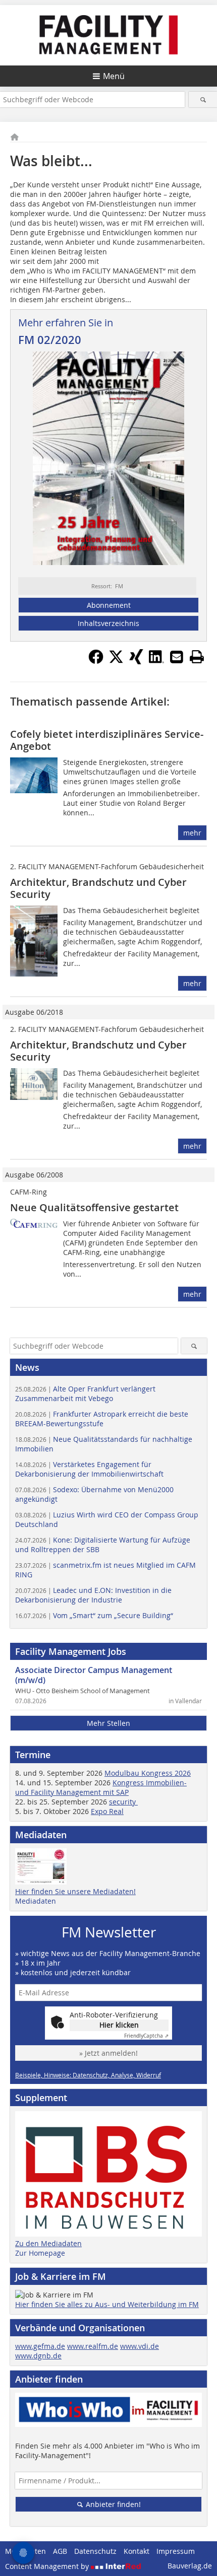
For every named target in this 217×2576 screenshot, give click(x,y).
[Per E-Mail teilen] (177, 657)
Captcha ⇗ (146, 2036)
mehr (192, 833)
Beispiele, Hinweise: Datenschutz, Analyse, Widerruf (88, 2075)
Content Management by (48, 2566)
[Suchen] (203, 99)
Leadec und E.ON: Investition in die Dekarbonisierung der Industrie (93, 1595)
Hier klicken (119, 2025)
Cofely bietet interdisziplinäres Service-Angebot (107, 740)
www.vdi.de (140, 2346)
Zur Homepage (40, 2253)
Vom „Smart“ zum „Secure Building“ (94, 1615)
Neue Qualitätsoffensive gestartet (94, 1207)
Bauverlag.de (190, 2566)
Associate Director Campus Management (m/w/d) (94, 1675)
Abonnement (109, 605)
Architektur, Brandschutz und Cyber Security (98, 888)
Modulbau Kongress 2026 (148, 1773)
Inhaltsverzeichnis (108, 623)
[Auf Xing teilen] (136, 661)
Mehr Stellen (108, 1723)
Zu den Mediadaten (48, 2243)
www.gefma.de (40, 2346)
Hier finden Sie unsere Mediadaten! (75, 1891)
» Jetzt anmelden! (108, 2053)
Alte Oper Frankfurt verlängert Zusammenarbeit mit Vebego (85, 1394)
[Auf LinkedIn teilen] (156, 661)
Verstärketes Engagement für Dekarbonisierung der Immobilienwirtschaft (89, 1469)
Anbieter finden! (112, 2504)
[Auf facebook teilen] (96, 661)
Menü (114, 76)
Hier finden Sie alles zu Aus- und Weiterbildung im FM (107, 2304)
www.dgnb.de (38, 2356)
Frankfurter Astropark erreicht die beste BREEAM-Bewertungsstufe (102, 1419)
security (123, 1802)
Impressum (176, 2551)
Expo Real (107, 1811)
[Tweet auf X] (116, 661)
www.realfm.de (93, 2346)
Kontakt (137, 2551)
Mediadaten (36, 1901)
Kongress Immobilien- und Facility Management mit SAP (101, 1787)
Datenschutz (95, 2551)
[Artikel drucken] (197, 657)
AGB (60, 2551)
